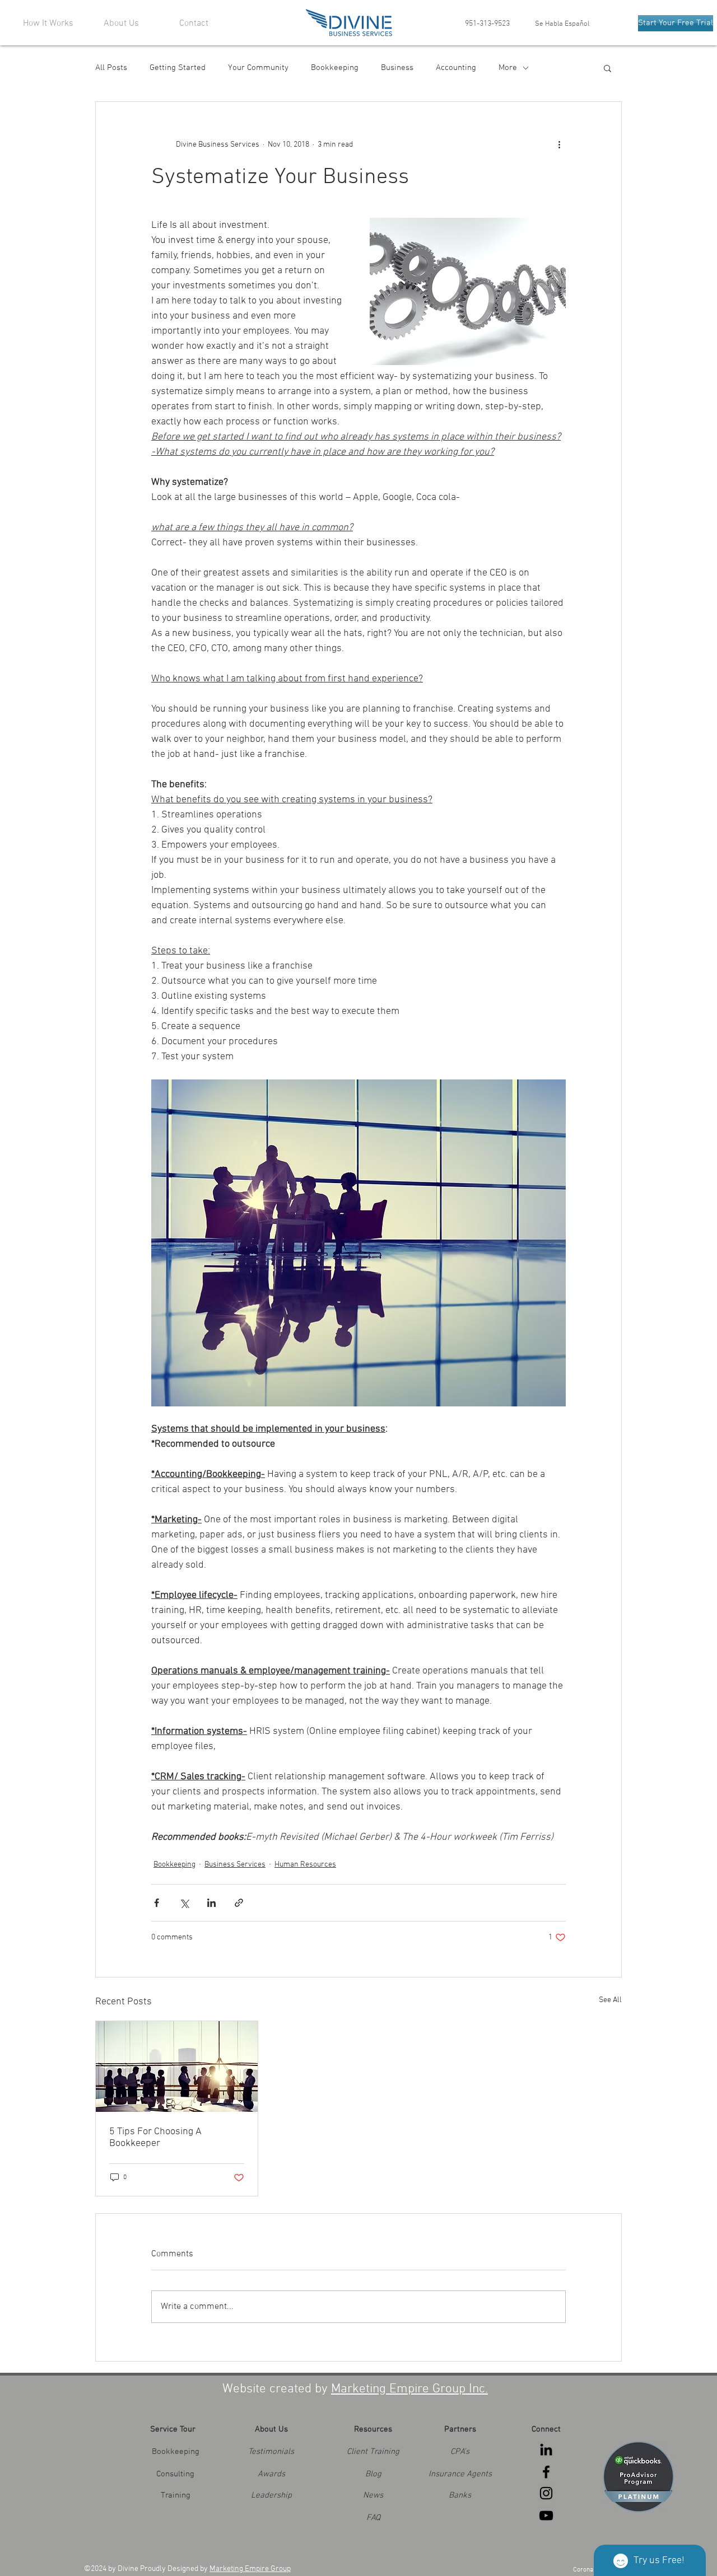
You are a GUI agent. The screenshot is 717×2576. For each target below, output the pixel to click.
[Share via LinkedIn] (211, 1903)
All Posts (111, 68)
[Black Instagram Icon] (546, 2493)
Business (397, 68)
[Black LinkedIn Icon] (546, 2449)
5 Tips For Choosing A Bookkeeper (155, 2138)
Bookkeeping (335, 68)
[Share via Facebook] (157, 1903)
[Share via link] (239, 1903)
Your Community (258, 68)
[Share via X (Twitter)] (184, 1903)
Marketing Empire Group (250, 2569)
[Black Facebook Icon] (546, 2472)
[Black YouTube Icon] (546, 2516)
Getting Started (178, 68)
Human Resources (305, 1865)
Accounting (456, 68)
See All (610, 2000)
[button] (607, 68)
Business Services (235, 1865)
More (508, 68)
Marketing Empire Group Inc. (409, 2389)
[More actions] (559, 144)
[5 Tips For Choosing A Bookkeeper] (177, 2067)
